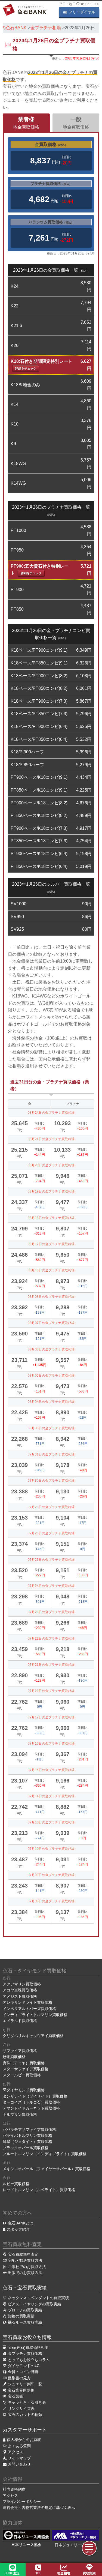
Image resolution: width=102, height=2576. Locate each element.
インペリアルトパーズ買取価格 (29, 2009)
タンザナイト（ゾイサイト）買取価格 (35, 2096)
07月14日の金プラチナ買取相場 (51, 1796)
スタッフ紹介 (18, 2229)
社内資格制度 (14, 2489)
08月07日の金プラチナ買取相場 (51, 1323)
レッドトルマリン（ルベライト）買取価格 (39, 2190)
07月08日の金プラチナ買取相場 (51, 1901)
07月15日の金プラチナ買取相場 (51, 1770)
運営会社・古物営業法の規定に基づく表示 (39, 2508)
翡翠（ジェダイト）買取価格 (27, 2141)
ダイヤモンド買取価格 (26, 2090)
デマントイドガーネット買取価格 (31, 2108)
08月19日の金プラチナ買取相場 (51, 1191)
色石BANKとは (21, 2223)
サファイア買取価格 (20, 2051)
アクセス (10, 2496)
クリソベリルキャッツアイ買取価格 (33, 2036)
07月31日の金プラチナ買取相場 (51, 1454)
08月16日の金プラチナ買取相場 (51, 1270)
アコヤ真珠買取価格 (20, 1990)
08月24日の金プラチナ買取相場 (51, 1113)
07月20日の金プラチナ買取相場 (51, 1691)
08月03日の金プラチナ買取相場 (51, 1428)
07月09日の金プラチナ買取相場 (51, 1875)
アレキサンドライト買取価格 (27, 2002)
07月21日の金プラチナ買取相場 (51, 1665)
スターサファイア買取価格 (26, 2069)
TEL (38, 2573)
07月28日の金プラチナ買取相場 (51, 1533)
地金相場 (64, 2573)
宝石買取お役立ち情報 (27, 2337)
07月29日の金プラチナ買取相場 (51, 1507)
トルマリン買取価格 (20, 2114)
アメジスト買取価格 (20, 1996)
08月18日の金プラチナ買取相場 (51, 1218)
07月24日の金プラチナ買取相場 (51, 1586)
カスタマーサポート (25, 2430)
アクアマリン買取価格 (22, 1984)
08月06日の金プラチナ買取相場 (51, 1349)
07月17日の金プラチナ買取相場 (51, 1717)
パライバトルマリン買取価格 (27, 2135)
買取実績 (89, 2573)
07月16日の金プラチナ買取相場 (51, 1744)
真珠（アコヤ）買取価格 (24, 2063)
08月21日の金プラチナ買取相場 (51, 1139)
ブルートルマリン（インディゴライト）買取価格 (45, 2154)
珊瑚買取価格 (14, 2057)
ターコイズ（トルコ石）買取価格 (31, 2102)
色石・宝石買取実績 (25, 2288)
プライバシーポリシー (22, 2502)
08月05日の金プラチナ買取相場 (51, 1376)
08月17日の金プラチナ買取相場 (51, 1244)
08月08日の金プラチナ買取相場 (51, 1297)
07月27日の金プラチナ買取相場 (51, 1560)
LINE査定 (13, 2573)
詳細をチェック (26, 369)
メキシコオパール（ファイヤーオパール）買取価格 (47, 2169)
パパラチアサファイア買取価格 (29, 2129)
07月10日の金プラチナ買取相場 (51, 1849)
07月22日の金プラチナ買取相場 (51, 1639)
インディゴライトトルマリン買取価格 (35, 2015)
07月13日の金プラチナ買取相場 (51, 1822)
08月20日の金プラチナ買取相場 (51, 1165)
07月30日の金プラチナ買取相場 (51, 1481)
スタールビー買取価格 (22, 2075)
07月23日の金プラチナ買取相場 (51, 1612)
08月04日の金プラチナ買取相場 (51, 1402)
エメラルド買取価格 (20, 2021)
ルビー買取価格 (16, 2184)
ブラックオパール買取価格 (26, 2148)
